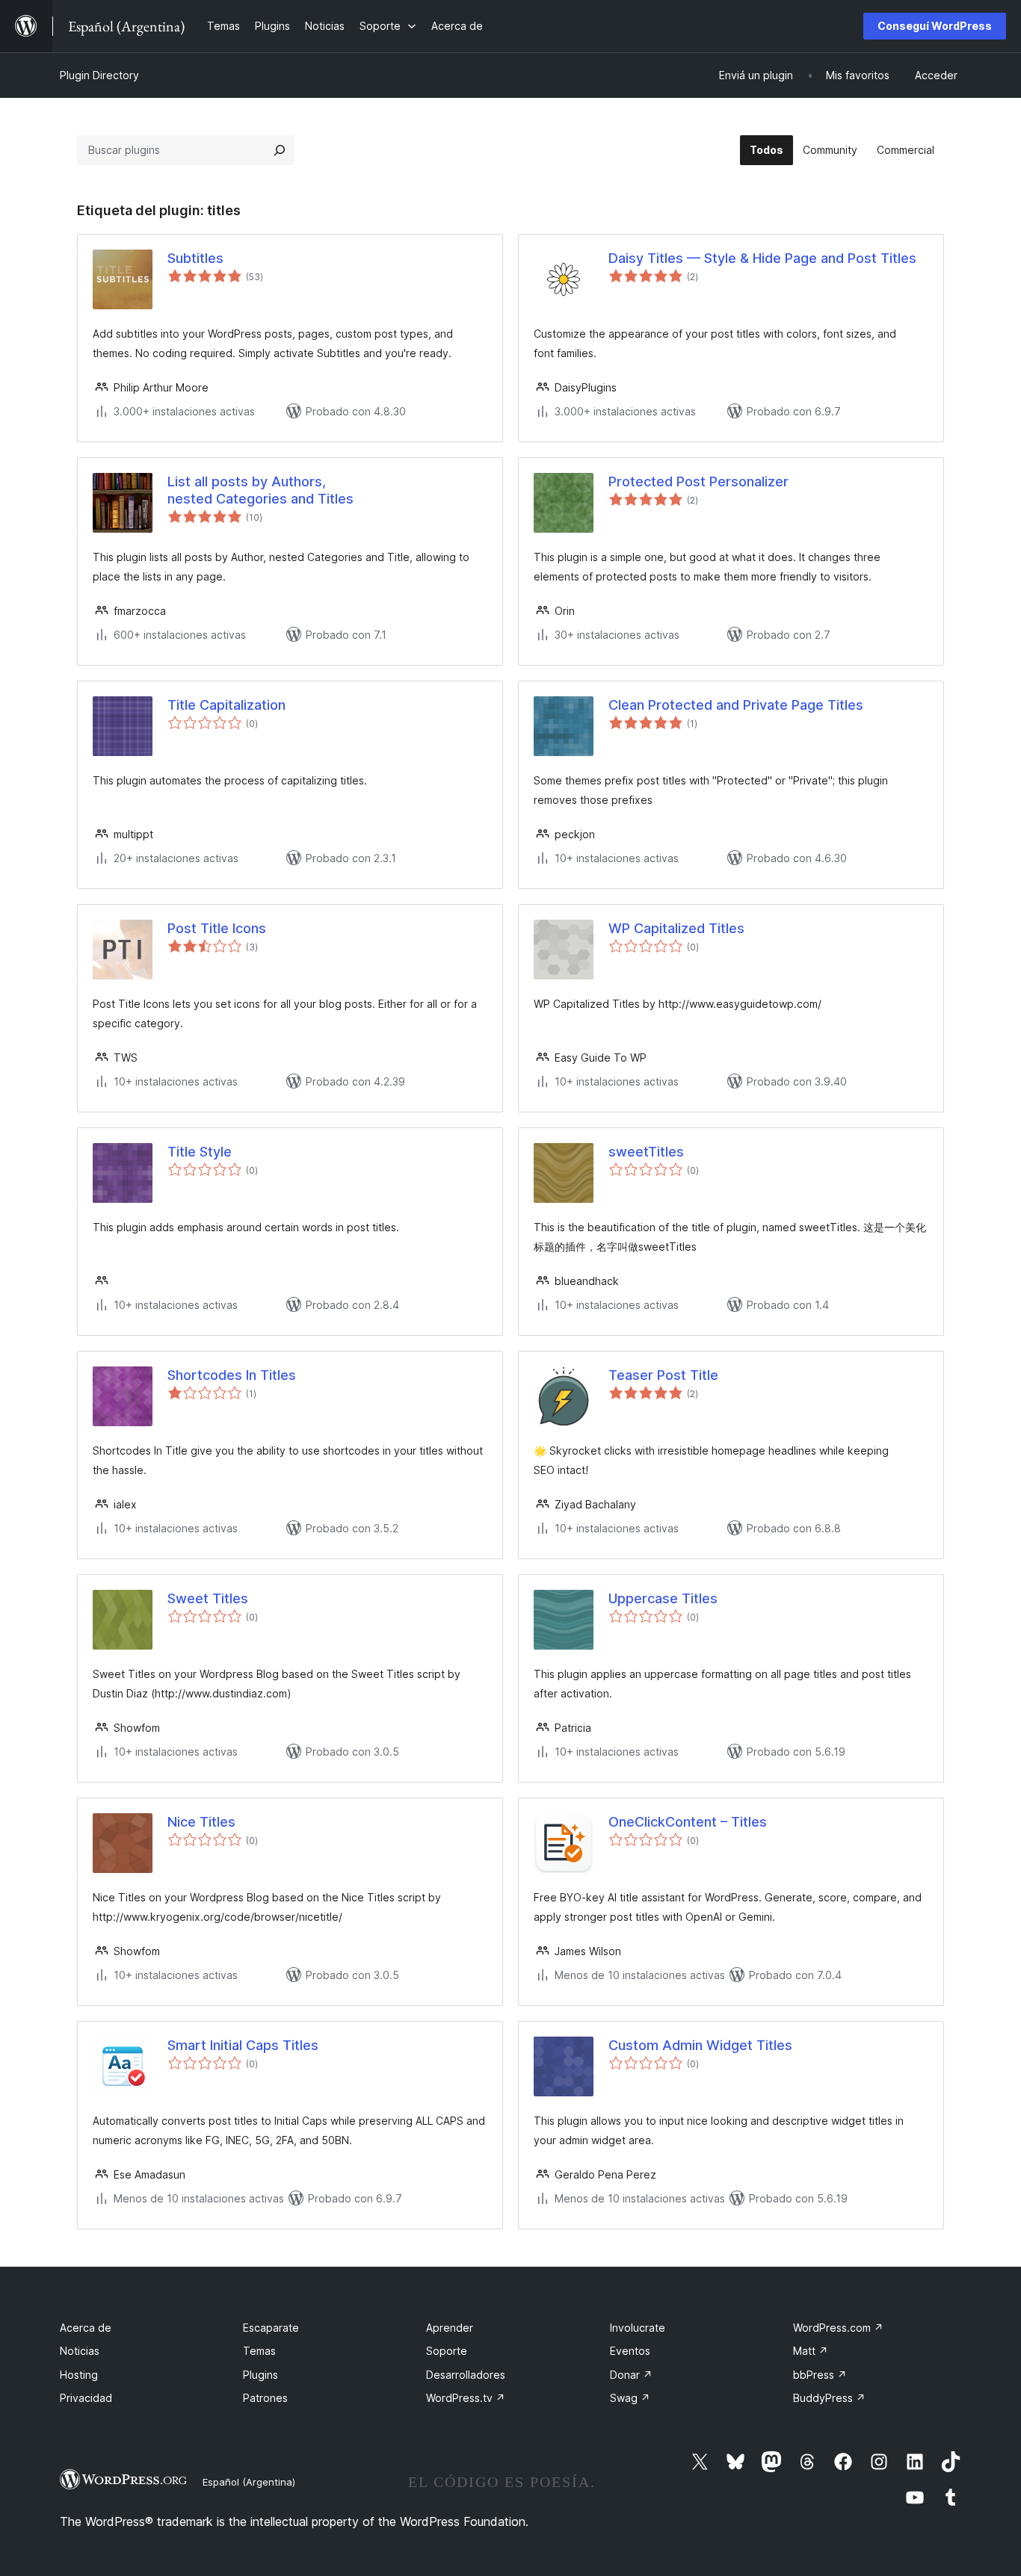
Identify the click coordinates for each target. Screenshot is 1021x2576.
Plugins (260, 2375)
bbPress (820, 2375)
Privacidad (86, 2398)
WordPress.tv (466, 2398)
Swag (630, 2398)
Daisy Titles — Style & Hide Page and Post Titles (762, 258)
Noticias (80, 2351)
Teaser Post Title (663, 1375)
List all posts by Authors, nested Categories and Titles (260, 490)
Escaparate (271, 2328)
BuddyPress (829, 2398)
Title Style (200, 1152)
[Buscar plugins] (280, 150)
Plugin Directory (99, 75)
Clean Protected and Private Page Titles (736, 705)
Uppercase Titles (663, 1598)
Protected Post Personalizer (698, 482)
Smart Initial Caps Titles (243, 2045)
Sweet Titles (208, 1598)
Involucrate (638, 2328)
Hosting (79, 2375)
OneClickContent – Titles (688, 1822)
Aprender (450, 2328)
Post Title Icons (217, 928)
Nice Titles (201, 1822)
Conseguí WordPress (935, 26)
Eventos (630, 2351)
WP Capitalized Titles (676, 928)
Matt (811, 2351)
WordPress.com (838, 2328)
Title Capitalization (226, 705)
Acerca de (86, 2328)
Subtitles (195, 258)
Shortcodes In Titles (232, 1375)
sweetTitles (646, 1152)
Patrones (265, 2398)
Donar (631, 2375)
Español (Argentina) (249, 2482)
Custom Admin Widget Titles (700, 2045)
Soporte (447, 2351)
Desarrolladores (466, 2375)
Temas (259, 2351)
